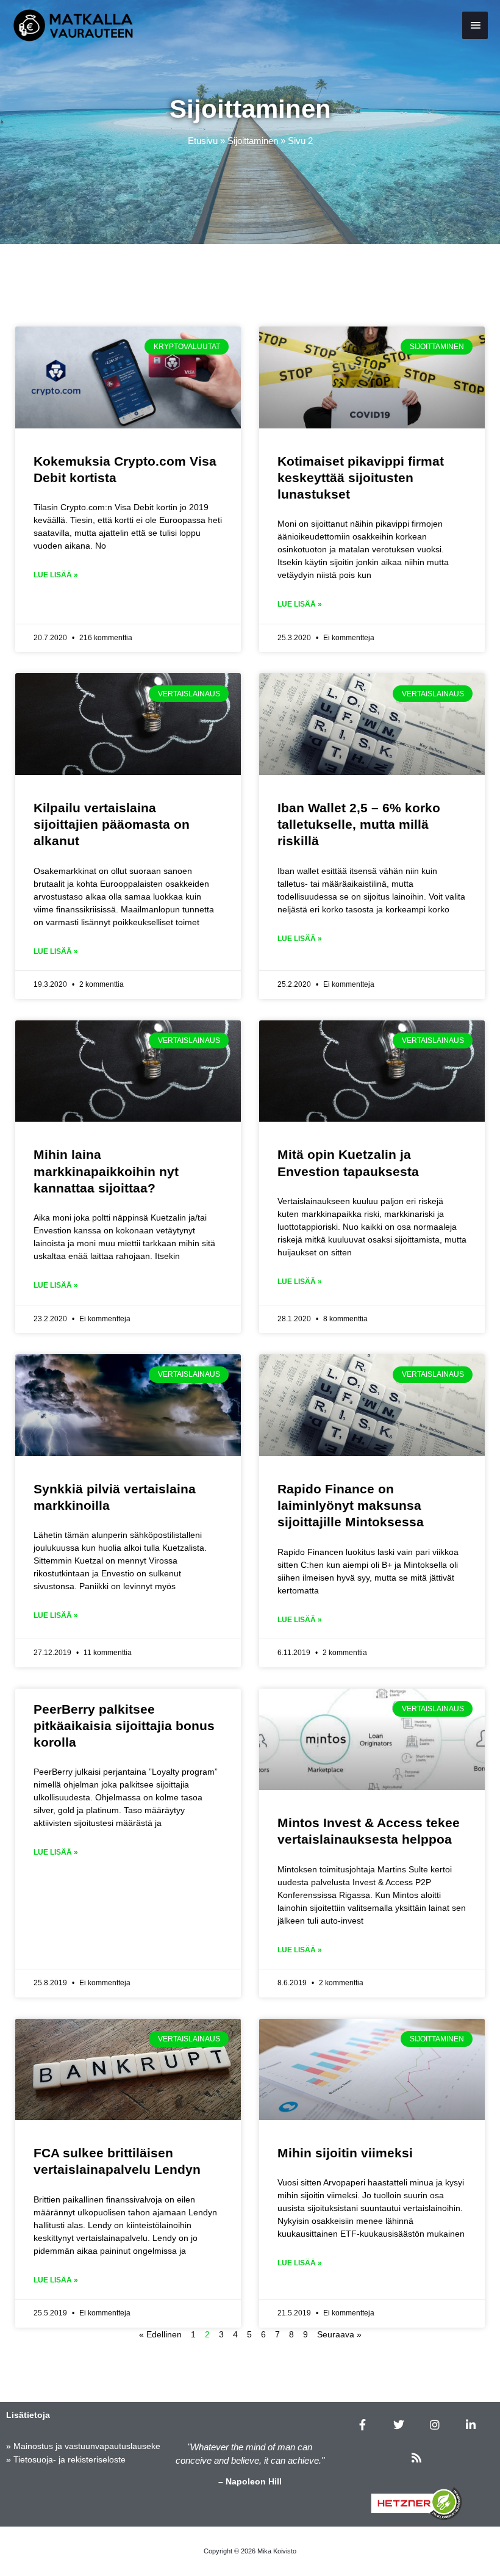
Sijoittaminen (253, 141)
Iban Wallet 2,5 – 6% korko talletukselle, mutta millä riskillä (359, 824)
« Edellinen (160, 2334)
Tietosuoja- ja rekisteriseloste (70, 2459)
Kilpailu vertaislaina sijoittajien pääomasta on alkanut (112, 824)
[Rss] (416, 2458)
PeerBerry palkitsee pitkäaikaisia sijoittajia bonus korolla (124, 1726)
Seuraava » (339, 2334)
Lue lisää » (56, 575)
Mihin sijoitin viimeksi (345, 2153)
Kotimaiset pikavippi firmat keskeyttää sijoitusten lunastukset (361, 478)
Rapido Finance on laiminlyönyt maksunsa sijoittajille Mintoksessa (351, 1506)
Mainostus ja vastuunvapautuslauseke (87, 2446)
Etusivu (203, 141)
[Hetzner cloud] (416, 2503)
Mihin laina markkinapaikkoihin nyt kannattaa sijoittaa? (106, 1171)
